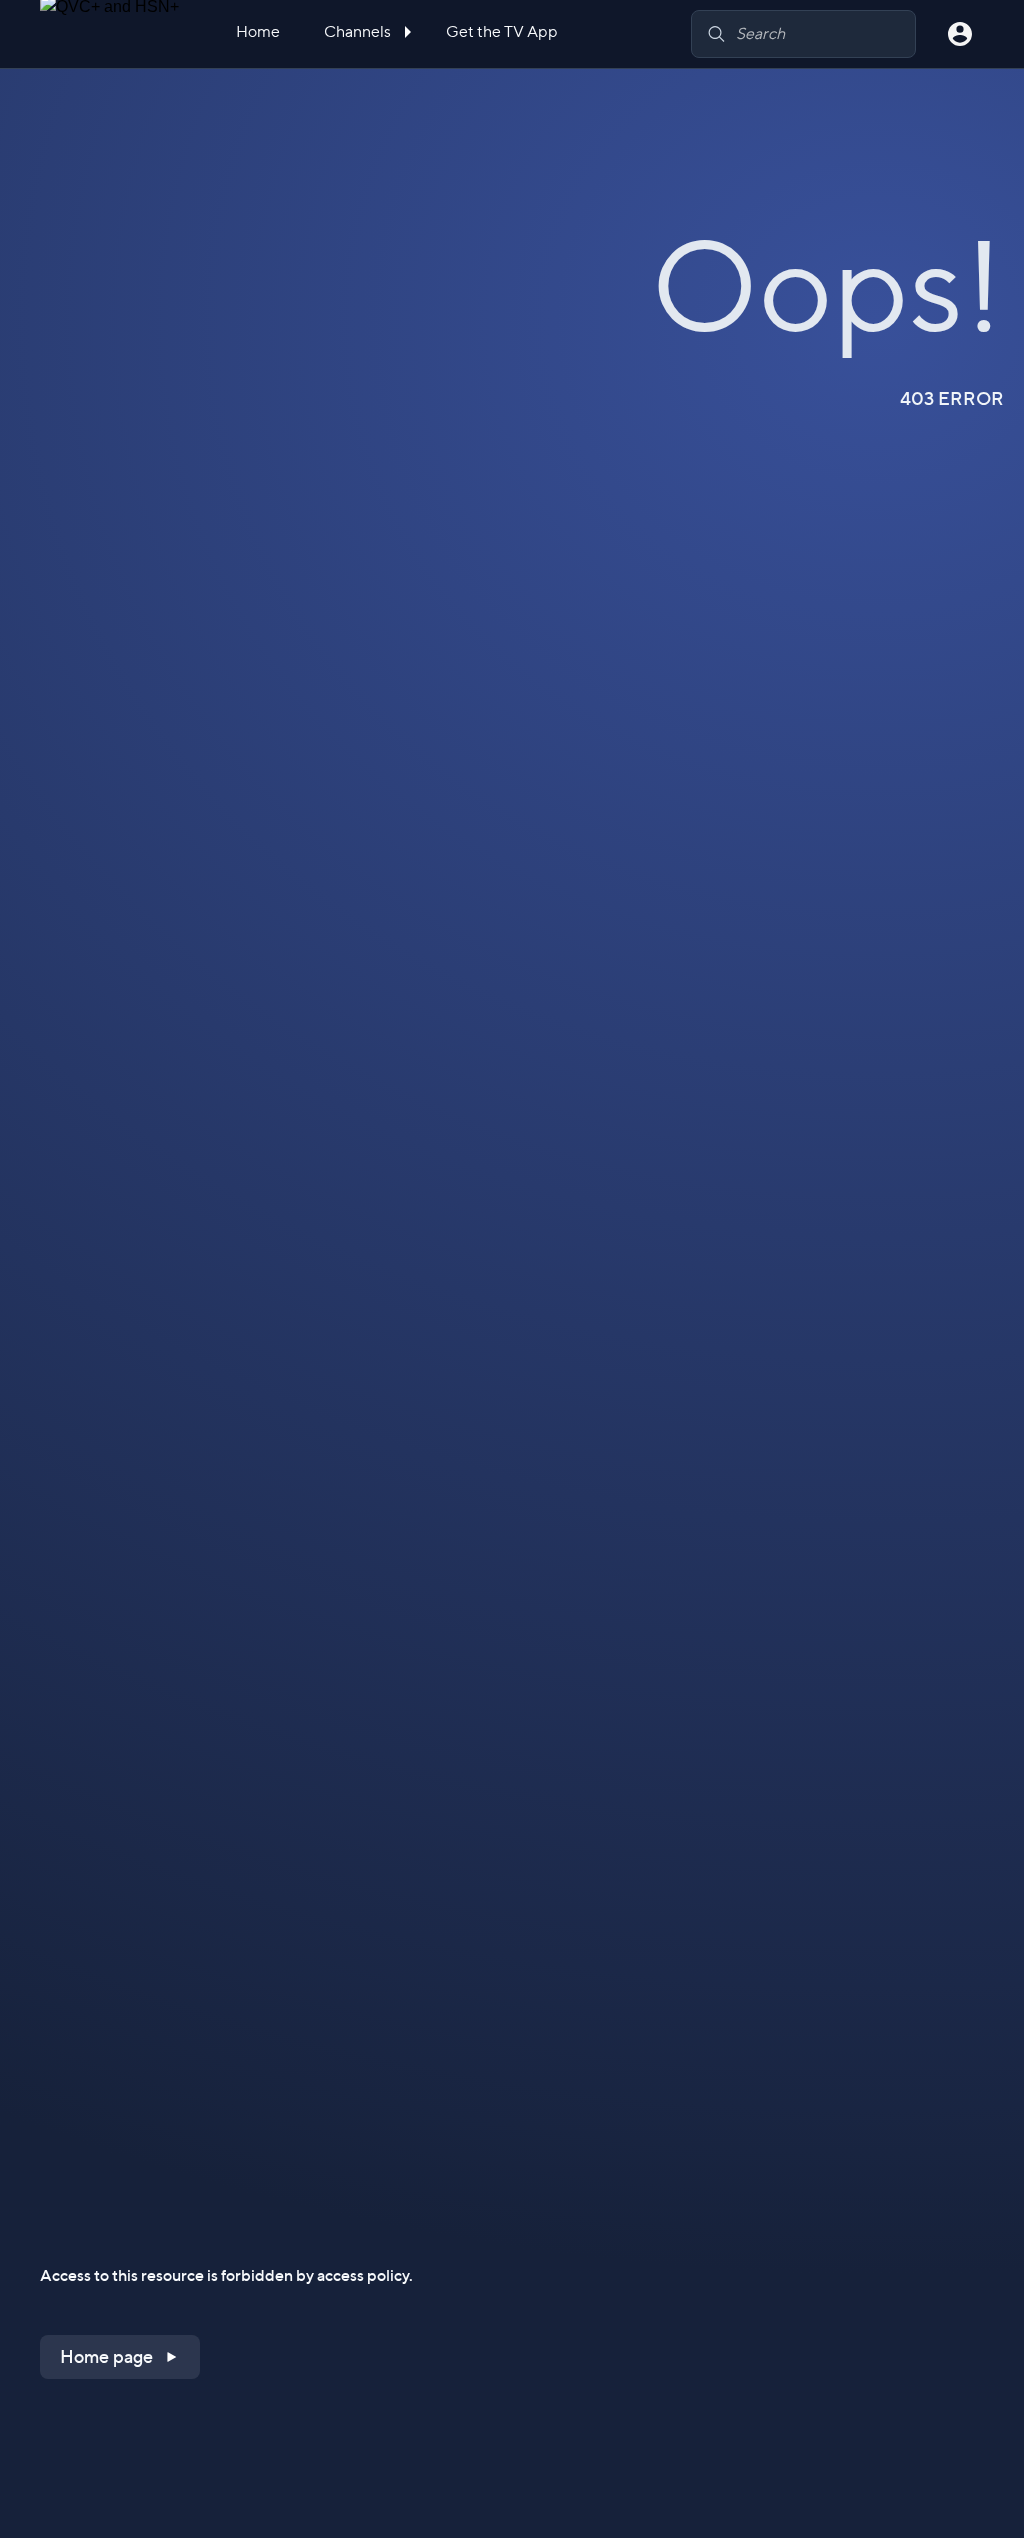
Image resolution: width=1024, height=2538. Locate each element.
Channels (359, 31)
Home (258, 31)
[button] (120, 2357)
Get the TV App (502, 31)
